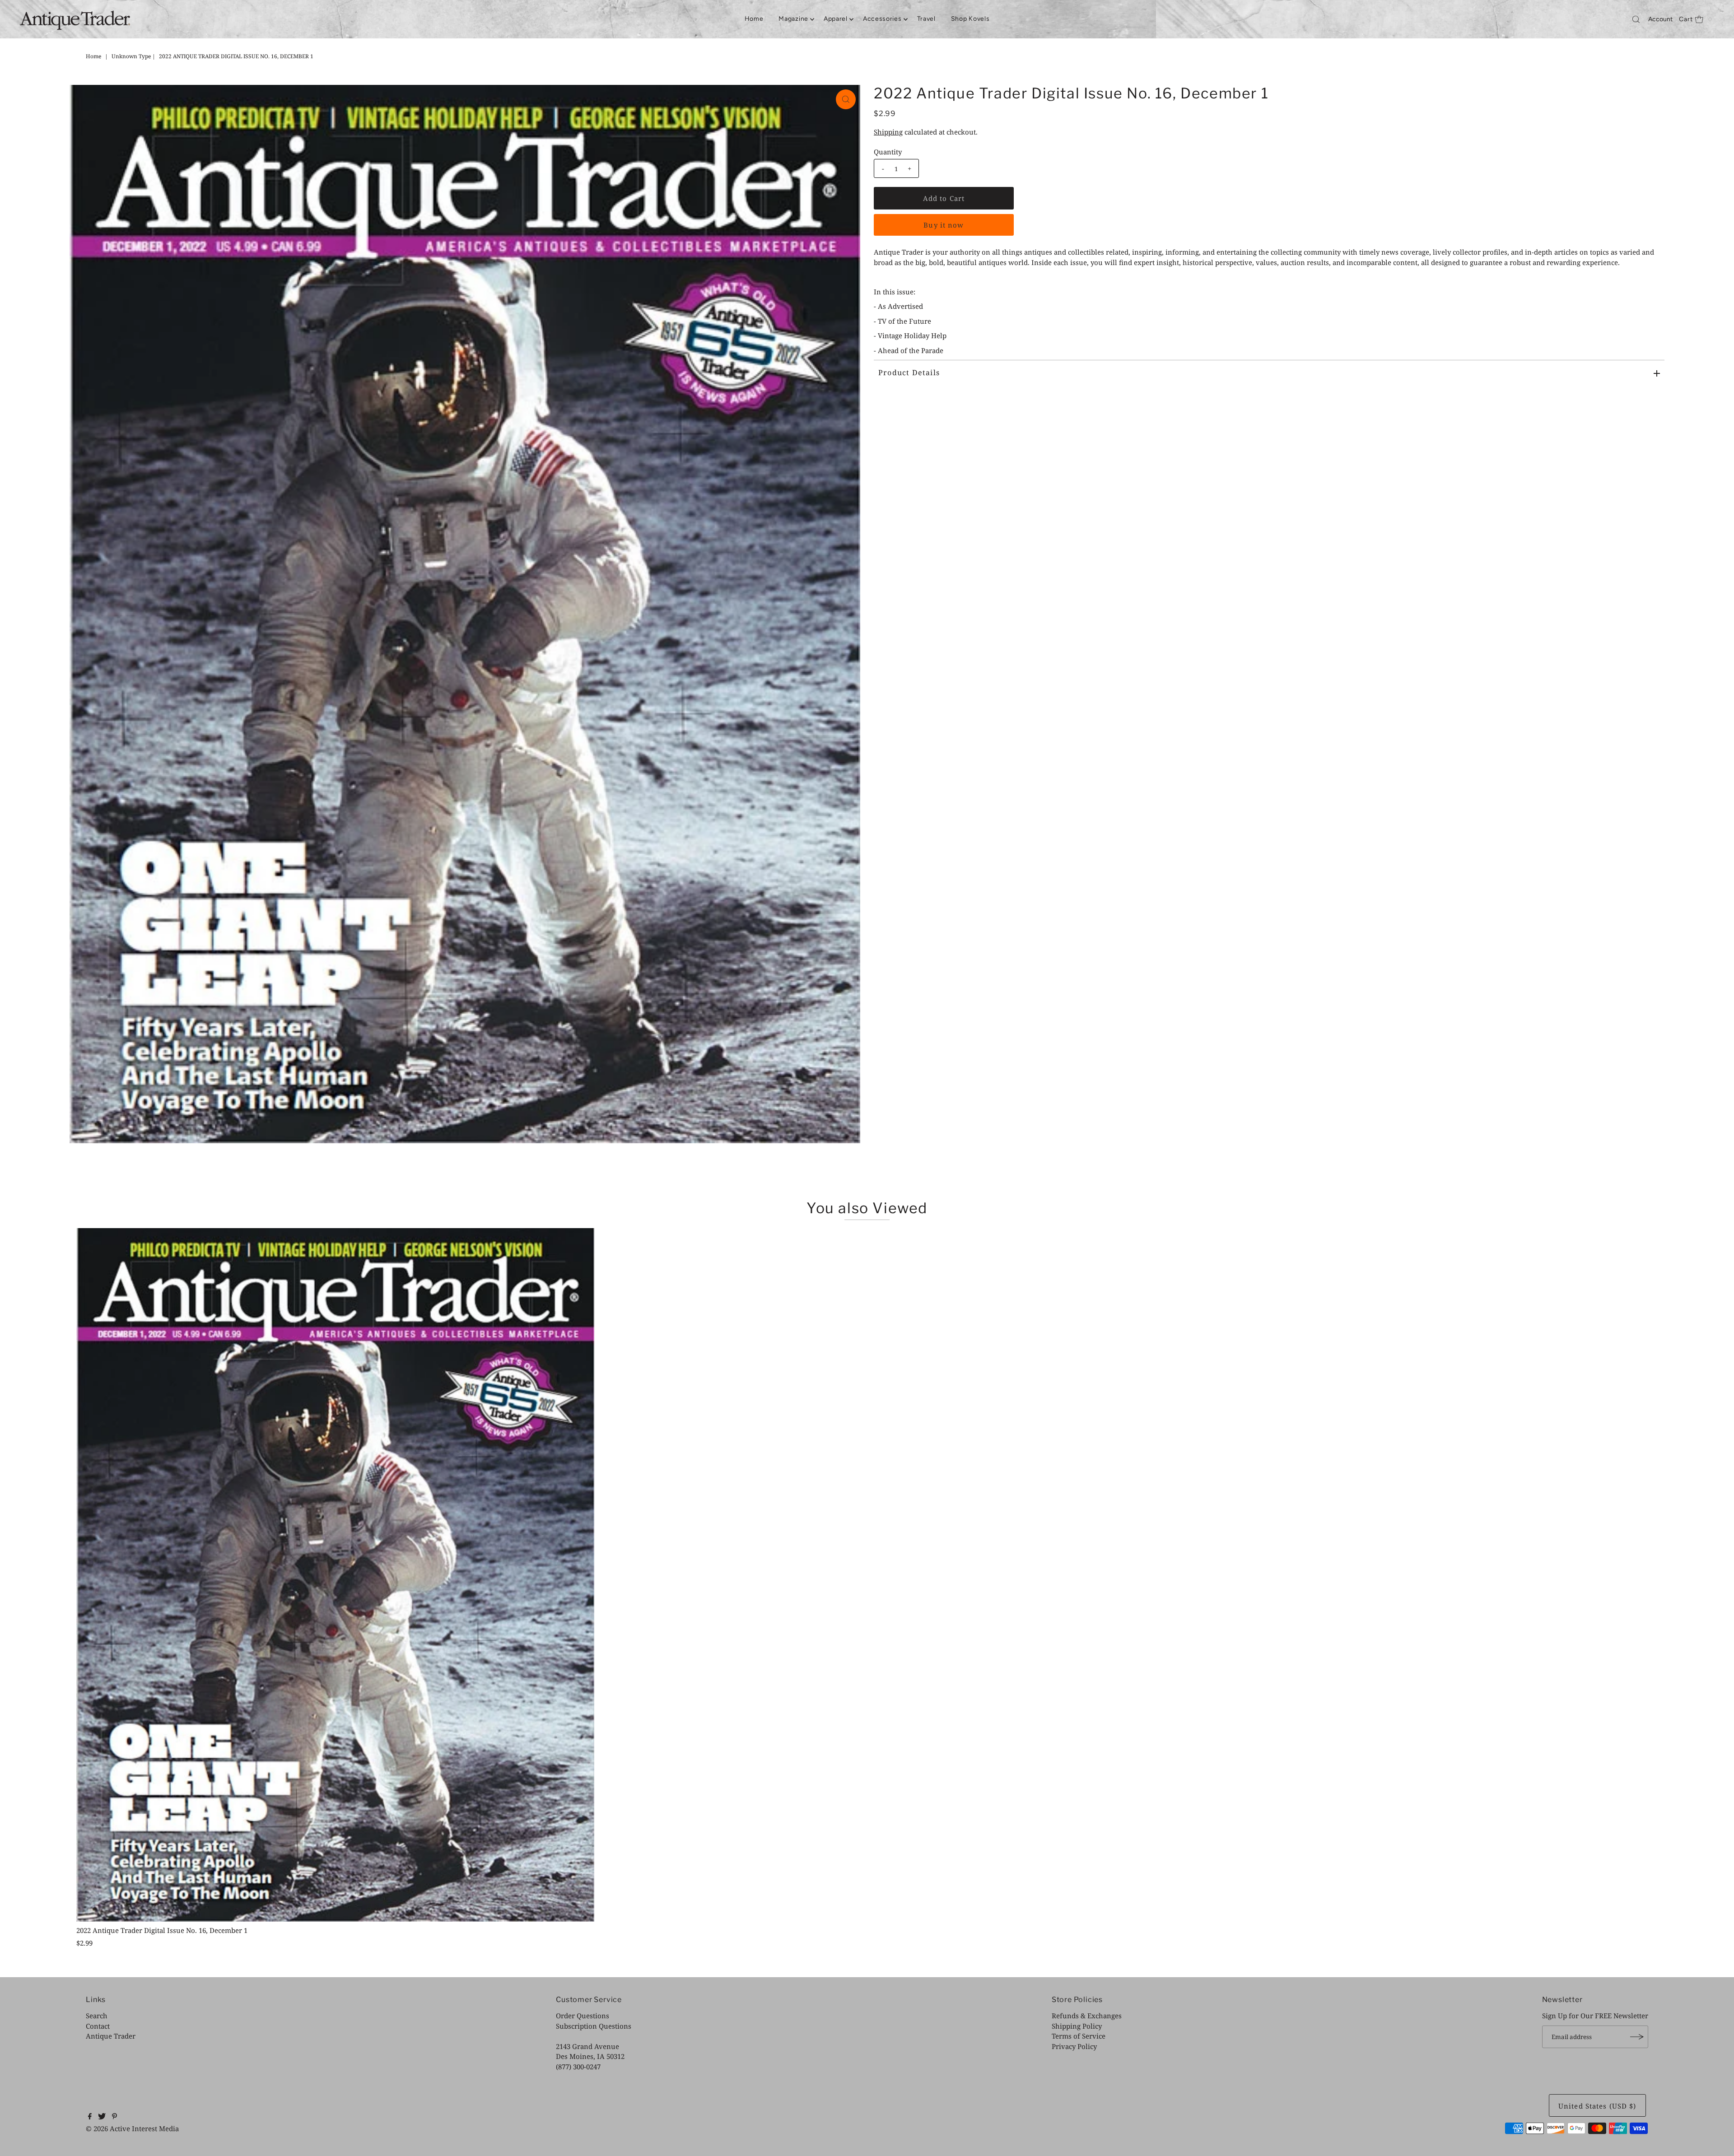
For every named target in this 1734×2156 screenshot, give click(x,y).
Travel (926, 19)
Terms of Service (1079, 2036)
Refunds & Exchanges (1087, 2016)
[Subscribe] (1637, 2037)
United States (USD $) (1597, 2106)
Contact (98, 2026)
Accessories (882, 19)
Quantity (888, 152)
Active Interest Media (144, 2128)
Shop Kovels (970, 19)
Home (754, 19)
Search (97, 2016)
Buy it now (944, 225)
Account (1660, 19)
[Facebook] (90, 2117)
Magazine (793, 19)
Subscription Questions (594, 2026)
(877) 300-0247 (578, 2067)
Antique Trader (111, 2036)
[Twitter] (102, 2117)
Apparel (836, 19)
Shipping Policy (1077, 2026)
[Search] (1636, 19)
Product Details (909, 373)
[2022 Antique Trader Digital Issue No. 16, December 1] (336, 1575)
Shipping (888, 132)
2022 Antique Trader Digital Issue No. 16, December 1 (162, 1930)
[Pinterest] (114, 2117)
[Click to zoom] (846, 99)
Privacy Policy (1074, 2046)
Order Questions (583, 2016)
